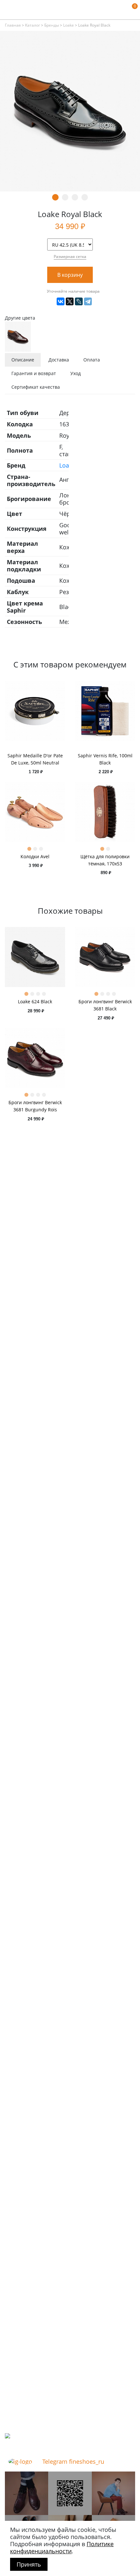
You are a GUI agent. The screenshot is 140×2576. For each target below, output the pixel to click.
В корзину (70, 275)
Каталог (33, 25)
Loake (69, 25)
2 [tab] (65, 197)
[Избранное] (122, 10)
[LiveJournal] (79, 301)
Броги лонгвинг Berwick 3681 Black (105, 1005)
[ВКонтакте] (61, 301)
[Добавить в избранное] (116, 275)
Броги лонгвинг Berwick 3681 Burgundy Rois (35, 1106)
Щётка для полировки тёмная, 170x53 (105, 860)
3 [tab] (75, 197)
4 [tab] (85, 197)
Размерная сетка (70, 256)
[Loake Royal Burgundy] (18, 336)
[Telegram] (88, 301)
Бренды (52, 25)
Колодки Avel (35, 856)
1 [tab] (55, 197)
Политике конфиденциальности (62, 2547)
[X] (70, 301)
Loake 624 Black (35, 1001)
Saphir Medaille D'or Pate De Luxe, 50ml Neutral (35, 759)
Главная (13, 25)
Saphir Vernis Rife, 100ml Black (105, 759)
